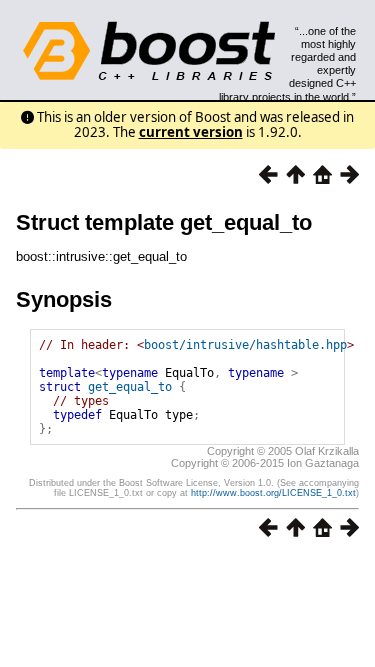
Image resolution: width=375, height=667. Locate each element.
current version (191, 132)
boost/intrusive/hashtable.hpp (245, 345)
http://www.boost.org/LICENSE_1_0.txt (273, 493)
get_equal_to (130, 387)
